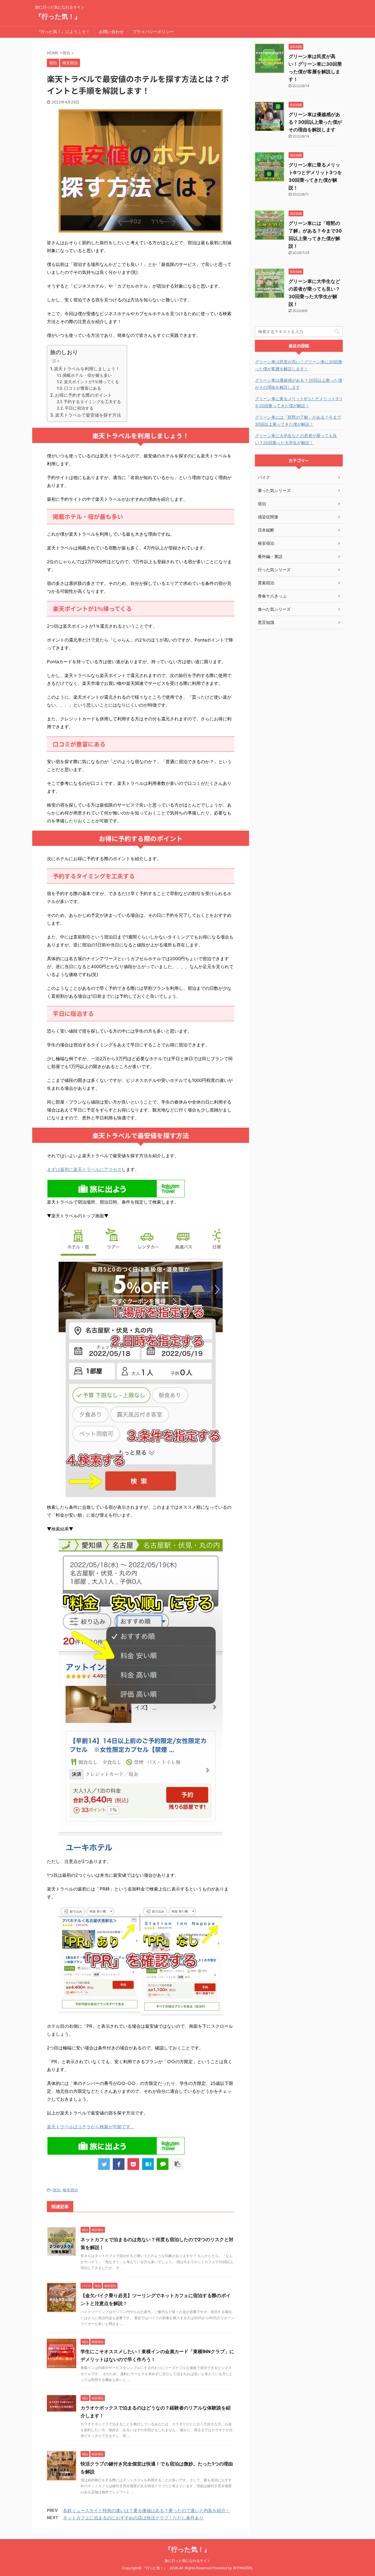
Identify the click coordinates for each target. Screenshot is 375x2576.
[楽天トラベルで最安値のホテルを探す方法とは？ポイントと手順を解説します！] (148, 2164)
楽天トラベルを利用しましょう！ (87, 369)
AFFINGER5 (242, 2568)
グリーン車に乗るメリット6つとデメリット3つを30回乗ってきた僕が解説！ (299, 402)
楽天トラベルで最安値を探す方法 (88, 415)
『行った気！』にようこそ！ (63, 32)
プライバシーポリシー (153, 32)
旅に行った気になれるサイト (187, 2561)
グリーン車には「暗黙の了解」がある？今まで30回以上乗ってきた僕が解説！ (298, 421)
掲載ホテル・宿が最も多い (87, 375)
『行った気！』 (58, 16)
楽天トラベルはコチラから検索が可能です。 (91, 2127)
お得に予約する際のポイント (83, 395)
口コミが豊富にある (83, 388)
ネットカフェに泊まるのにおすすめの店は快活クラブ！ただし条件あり (133, 2518)
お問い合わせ (111, 32)
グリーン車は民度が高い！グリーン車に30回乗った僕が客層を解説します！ (299, 365)
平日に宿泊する (79, 408)
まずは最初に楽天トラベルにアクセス (84, 1169)
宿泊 (57, 2190)
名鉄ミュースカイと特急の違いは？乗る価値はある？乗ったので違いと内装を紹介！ (146, 2510)
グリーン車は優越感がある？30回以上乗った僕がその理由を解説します (315, 122)
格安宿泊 (70, 2190)
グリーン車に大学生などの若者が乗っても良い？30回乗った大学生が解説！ (296, 439)
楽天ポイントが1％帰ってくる (91, 382)
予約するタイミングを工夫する (92, 402)
